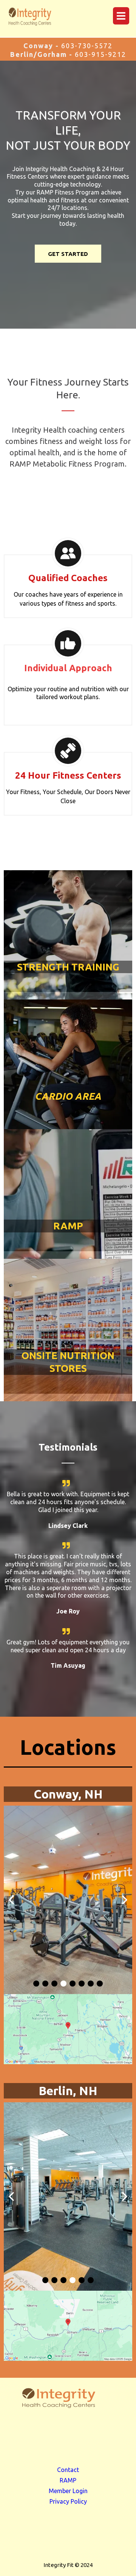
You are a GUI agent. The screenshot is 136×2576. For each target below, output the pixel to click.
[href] (68, 2029)
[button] (120, 16)
